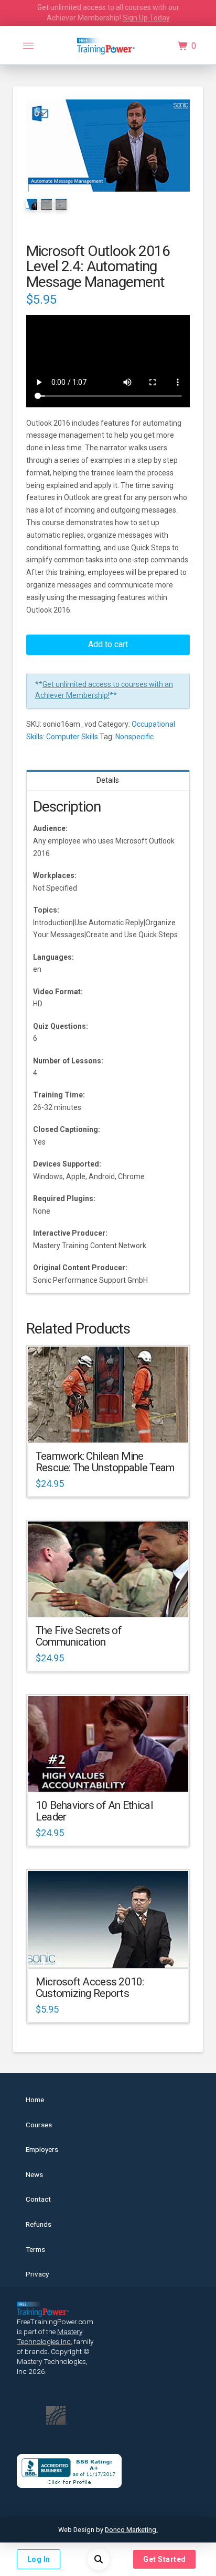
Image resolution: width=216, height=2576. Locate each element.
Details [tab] (108, 780)
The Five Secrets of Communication (79, 1636)
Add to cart (108, 644)
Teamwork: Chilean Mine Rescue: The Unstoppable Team (105, 1462)
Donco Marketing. (131, 2530)
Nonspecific (134, 737)
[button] (28, 46)
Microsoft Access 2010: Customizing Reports (90, 1987)
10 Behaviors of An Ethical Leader (94, 1811)
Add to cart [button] (112, 1425)
